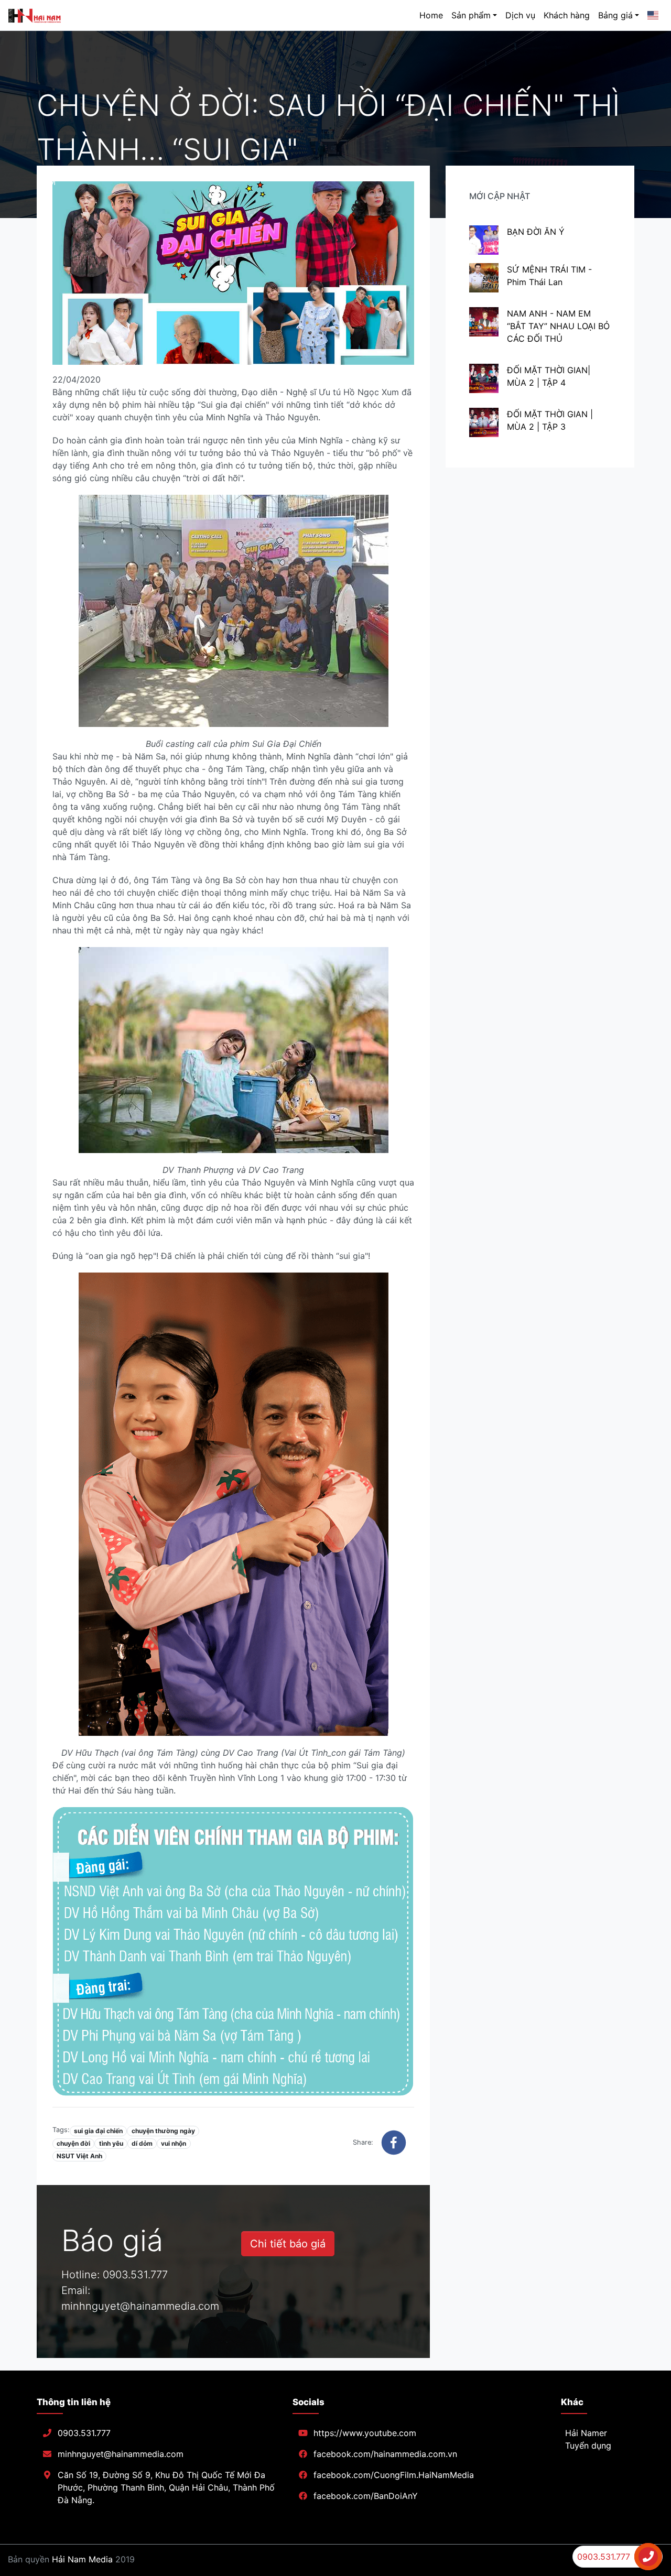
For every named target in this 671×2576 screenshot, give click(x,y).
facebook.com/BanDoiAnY (366, 2496)
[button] (394, 2143)
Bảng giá (615, 15)
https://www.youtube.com (365, 2433)
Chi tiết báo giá (288, 2244)
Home (431, 15)
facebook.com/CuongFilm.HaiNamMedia (394, 2475)
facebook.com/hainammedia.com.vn (385, 2454)
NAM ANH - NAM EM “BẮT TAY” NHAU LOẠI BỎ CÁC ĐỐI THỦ (558, 326)
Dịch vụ (520, 15)
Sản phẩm (471, 15)
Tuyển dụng (588, 2445)
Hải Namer (586, 2433)
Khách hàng (567, 15)
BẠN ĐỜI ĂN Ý (536, 232)
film (46, 182)
